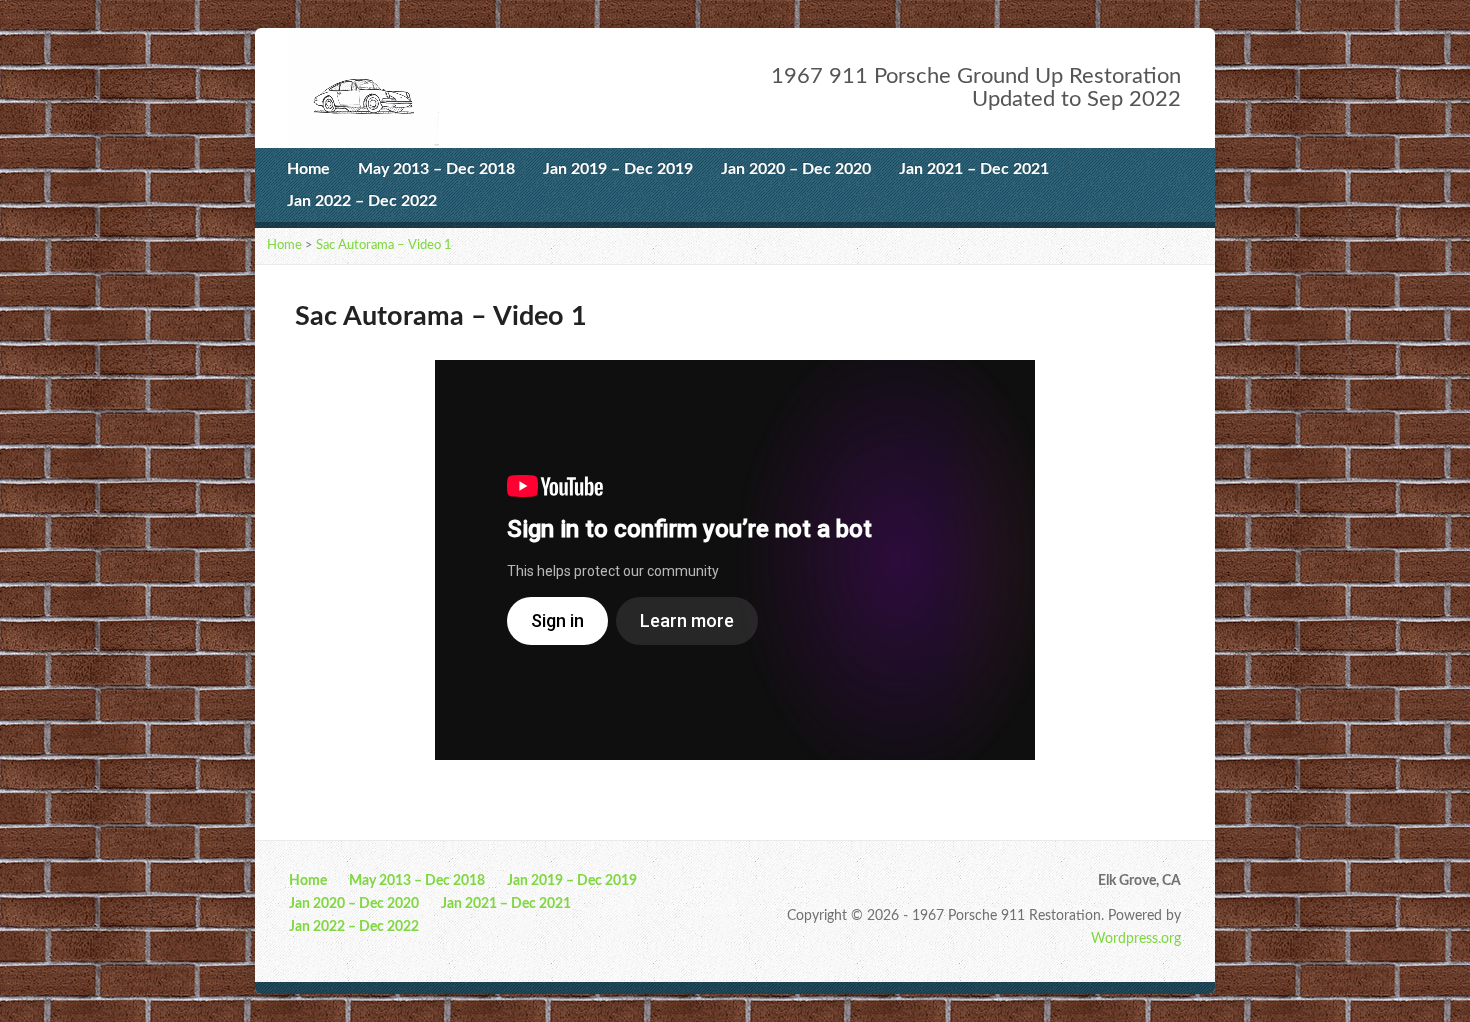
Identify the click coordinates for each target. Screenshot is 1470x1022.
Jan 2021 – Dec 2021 (974, 169)
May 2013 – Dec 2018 (436, 169)
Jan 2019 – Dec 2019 (618, 169)
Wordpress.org (1136, 938)
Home (308, 169)
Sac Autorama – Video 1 (384, 245)
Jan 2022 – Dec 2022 (362, 201)
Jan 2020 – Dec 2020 (796, 169)
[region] (735, 560)
